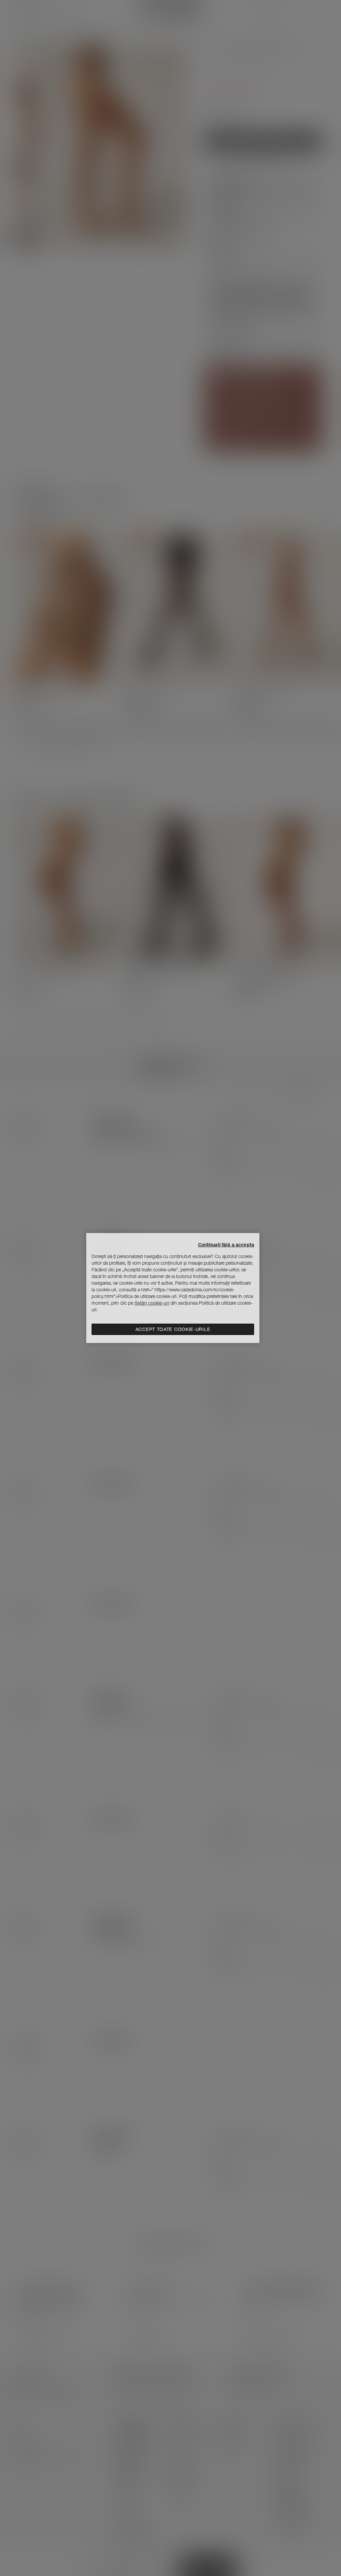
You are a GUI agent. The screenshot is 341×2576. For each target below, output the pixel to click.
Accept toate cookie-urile (173, 1329)
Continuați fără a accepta (226, 1245)
